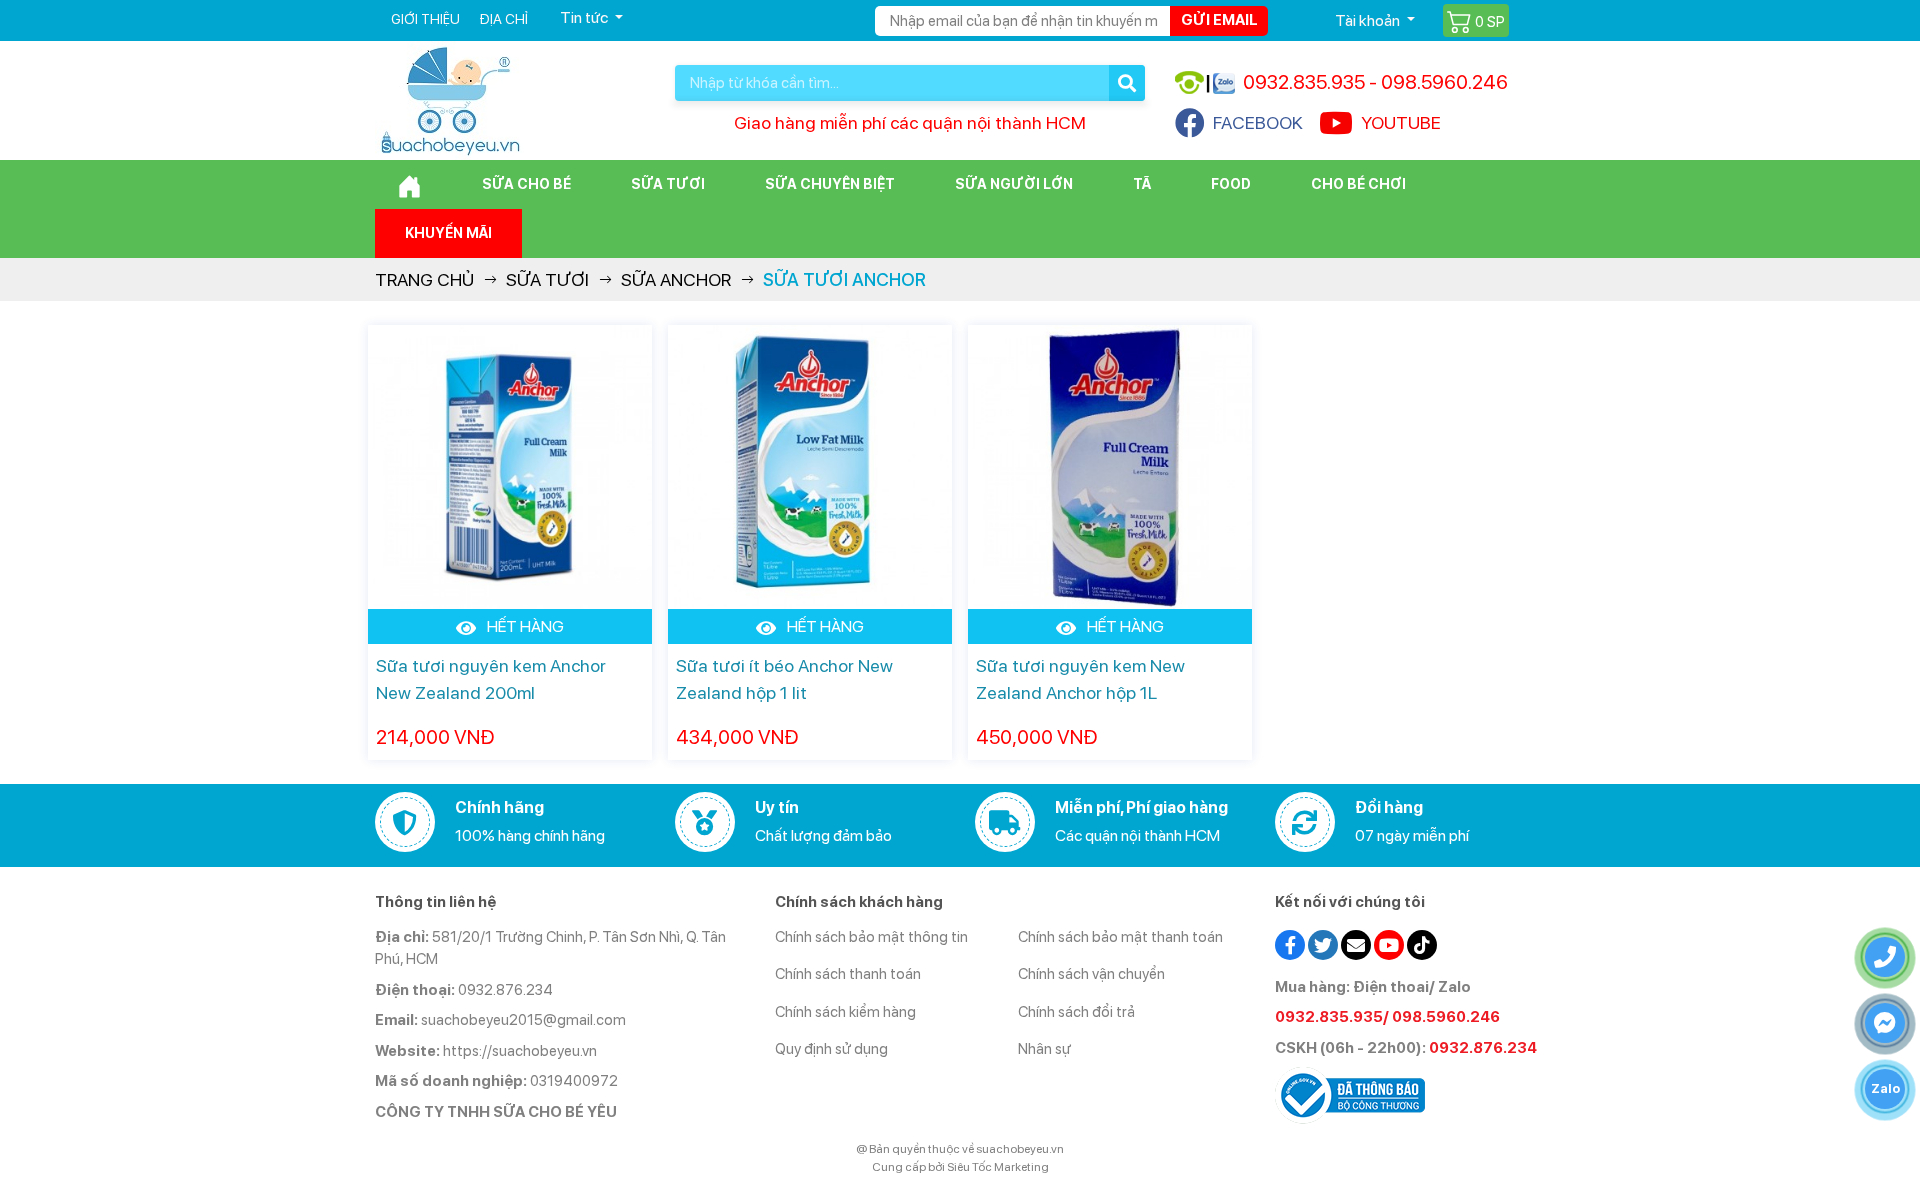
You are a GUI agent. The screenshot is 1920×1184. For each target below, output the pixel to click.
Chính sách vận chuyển (1091, 974)
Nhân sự (1044, 1049)
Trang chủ (424, 279)
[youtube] (1389, 943)
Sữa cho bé (526, 184)
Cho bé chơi (1358, 184)
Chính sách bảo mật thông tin (871, 937)
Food (1231, 184)
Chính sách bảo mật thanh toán (1120, 937)
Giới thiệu (425, 19)
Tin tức (585, 17)
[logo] (450, 99)
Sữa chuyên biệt (830, 184)
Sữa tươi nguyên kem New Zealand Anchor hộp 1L (1080, 679)
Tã (1142, 184)
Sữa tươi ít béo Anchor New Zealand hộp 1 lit (784, 679)
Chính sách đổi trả (1076, 1012)
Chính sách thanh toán (848, 974)
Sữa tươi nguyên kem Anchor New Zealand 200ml (491, 679)
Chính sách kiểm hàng (845, 1012)
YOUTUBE (1401, 122)
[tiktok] (1422, 943)
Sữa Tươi (668, 184)
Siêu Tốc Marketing (998, 1167)
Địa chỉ (503, 19)
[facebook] (1290, 943)
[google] (1356, 943)
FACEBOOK (1258, 122)
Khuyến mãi (448, 233)
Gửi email (1219, 20)
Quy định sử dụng (831, 1049)
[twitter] (1323, 943)
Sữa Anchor (676, 279)
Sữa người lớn (1014, 184)
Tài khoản (1369, 20)
